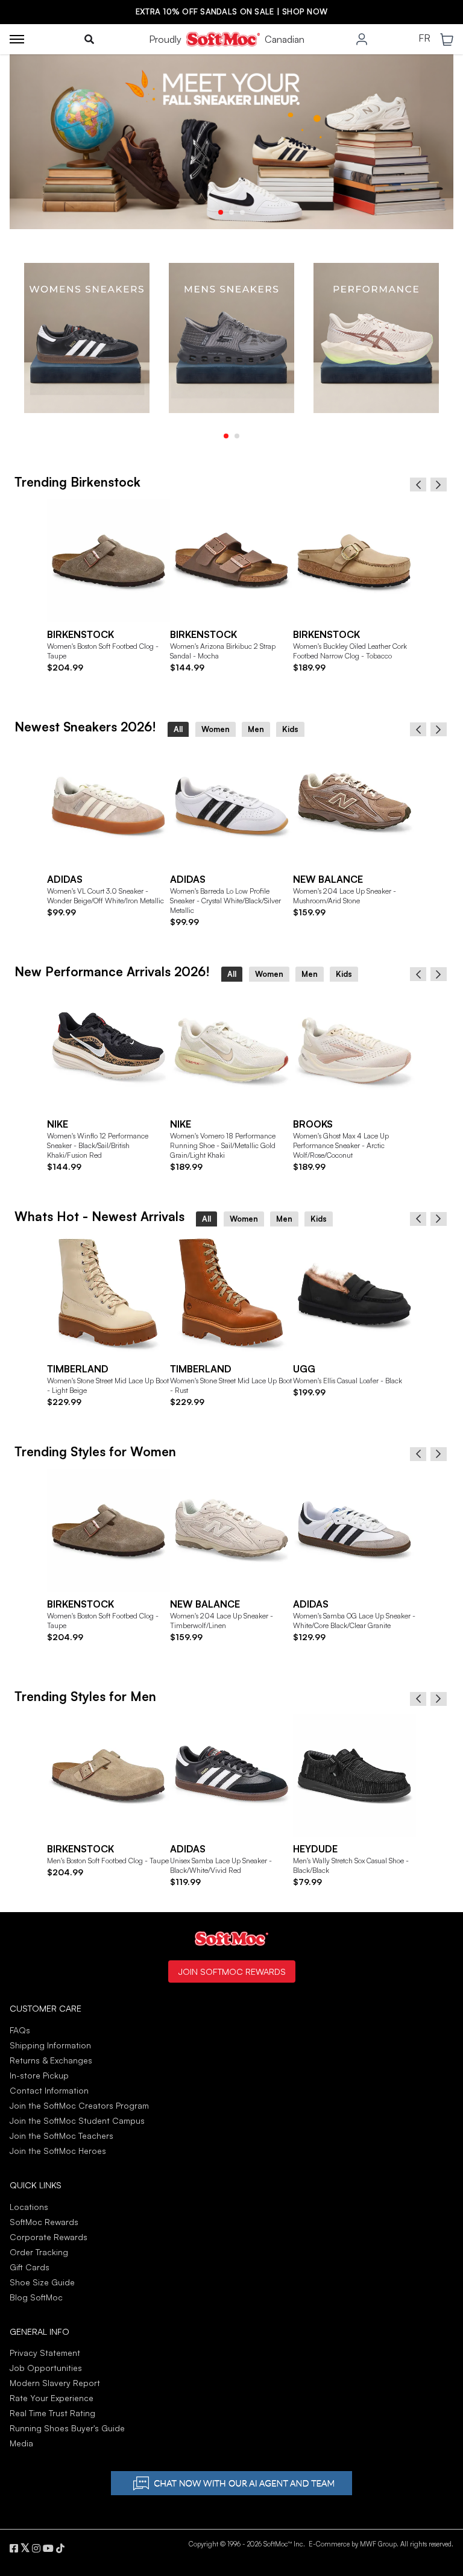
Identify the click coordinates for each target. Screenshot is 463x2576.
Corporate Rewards (49, 2237)
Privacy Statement (45, 2353)
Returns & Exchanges (51, 2060)
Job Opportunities (46, 2368)
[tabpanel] (87, 338)
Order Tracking (39, 2252)
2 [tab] (231, 212)
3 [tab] (242, 212)
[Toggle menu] (17, 39)
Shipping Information (50, 2045)
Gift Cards (30, 2267)
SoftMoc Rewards (44, 2222)
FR (424, 39)
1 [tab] (221, 212)
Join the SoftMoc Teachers (61, 2136)
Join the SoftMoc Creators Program (79, 2105)
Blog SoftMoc (36, 2297)
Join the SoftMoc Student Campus (77, 2120)
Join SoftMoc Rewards (232, 1971)
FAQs (20, 2030)
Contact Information (49, 2090)
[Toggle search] (89, 39)
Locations (29, 2207)
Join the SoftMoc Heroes (58, 2151)
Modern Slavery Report (55, 2383)
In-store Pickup (39, 2075)
